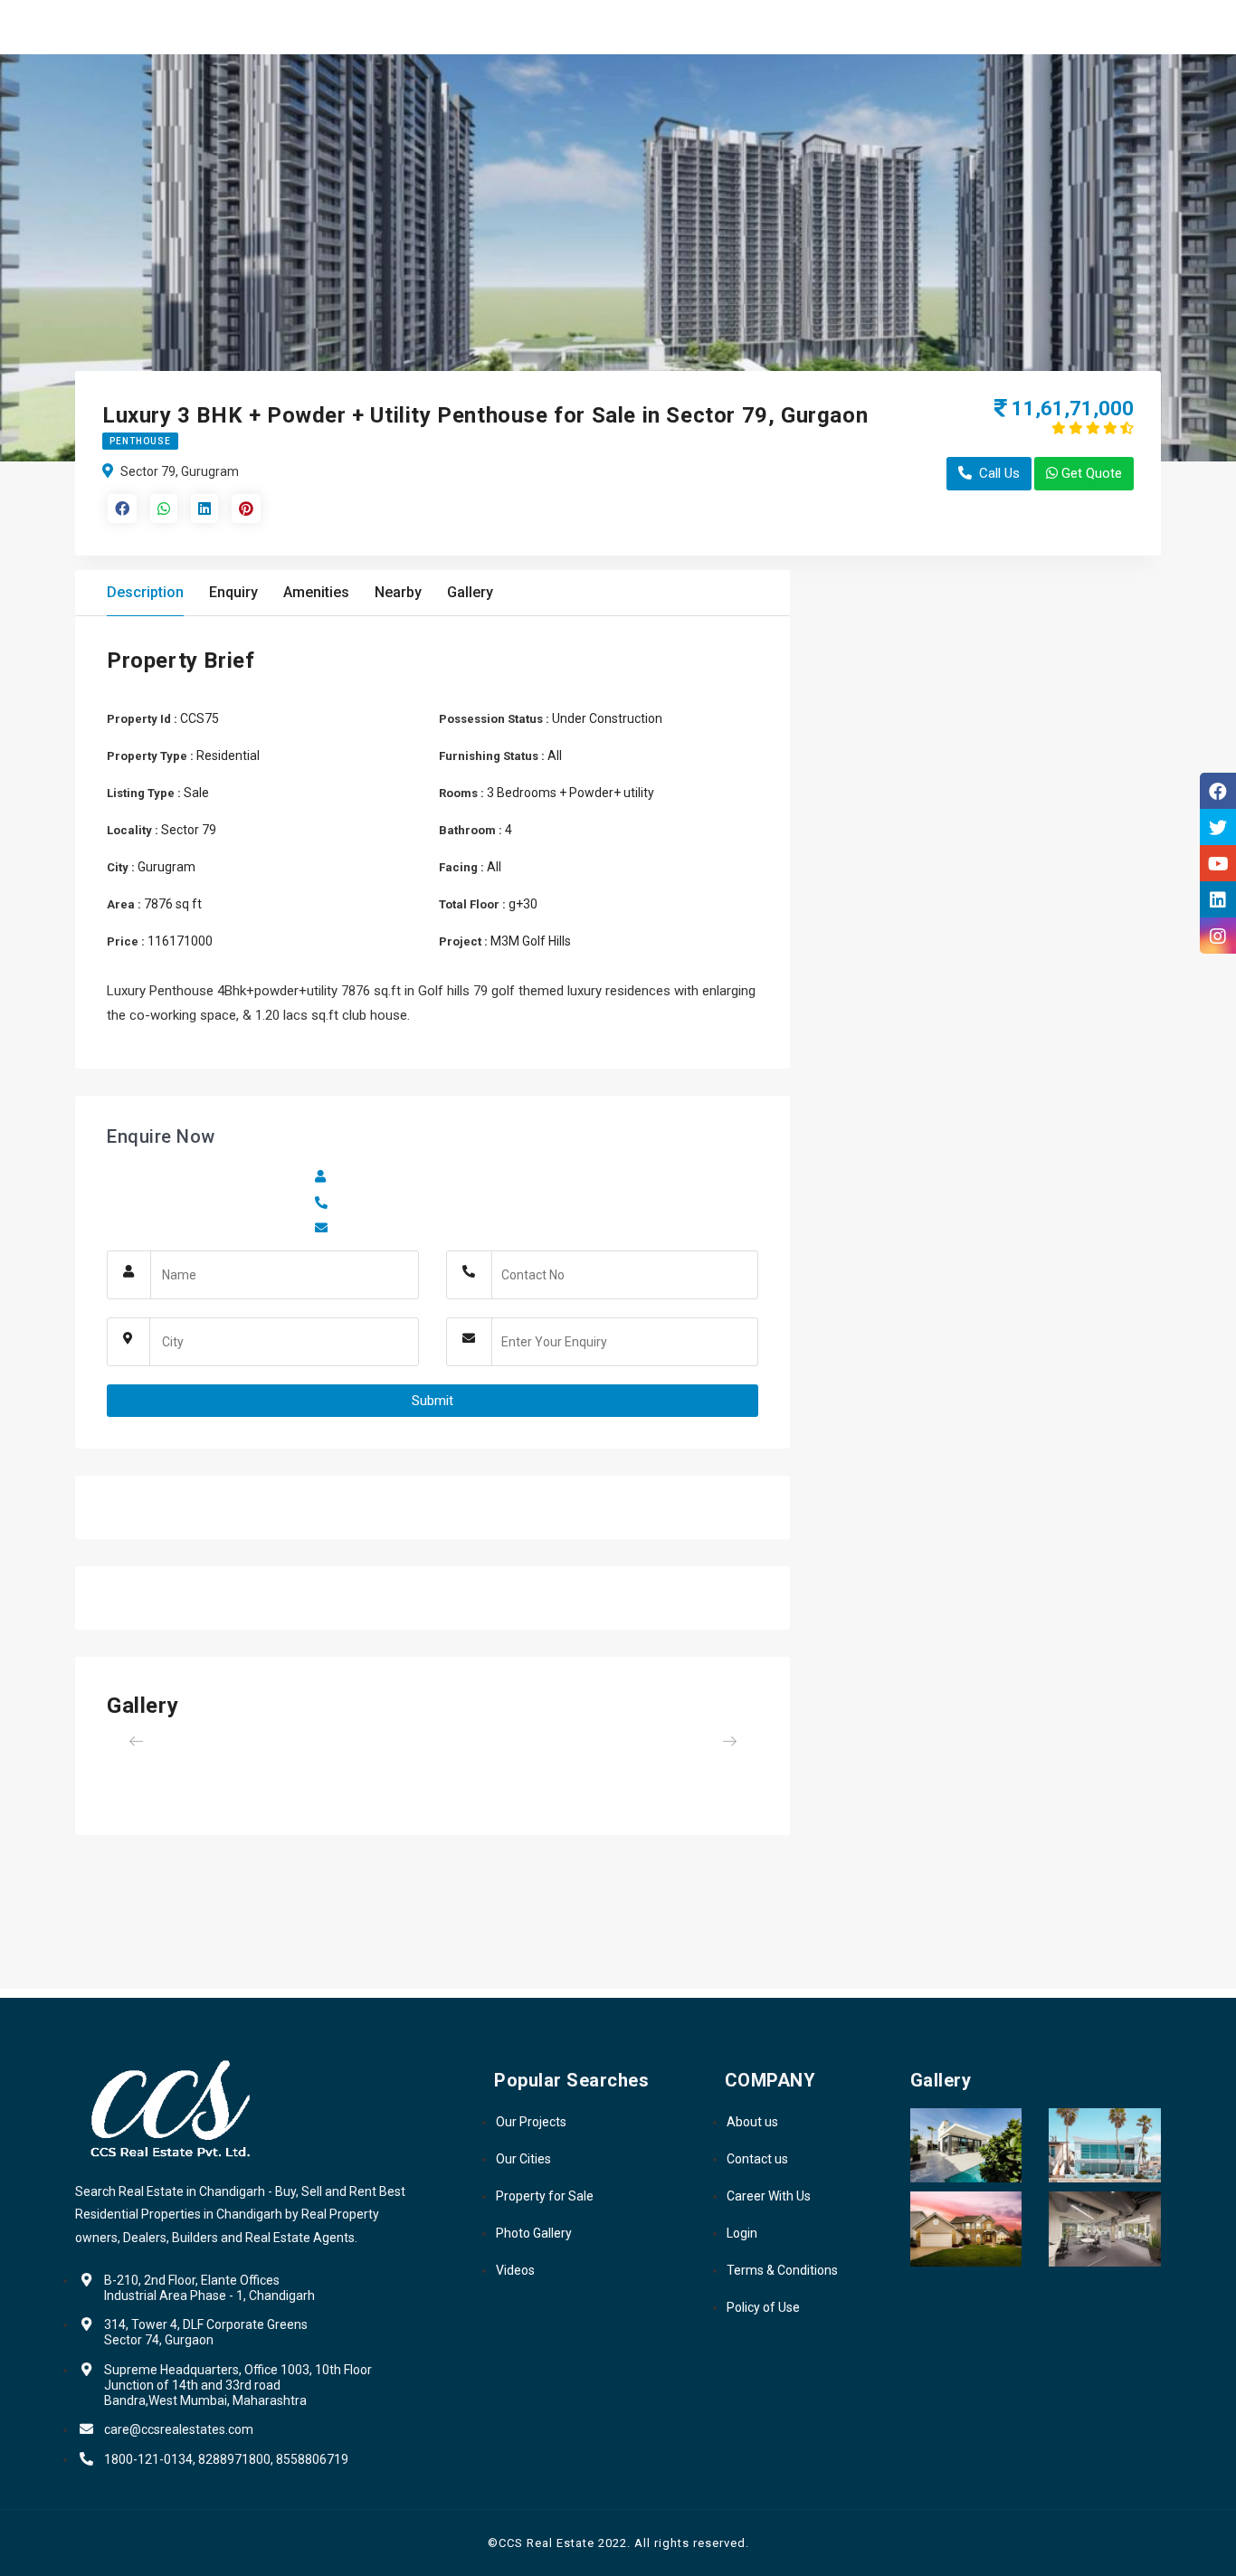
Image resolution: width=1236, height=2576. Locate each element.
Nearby (398, 592)
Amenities (316, 592)
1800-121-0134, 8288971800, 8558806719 (226, 2459)
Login (742, 2233)
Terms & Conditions (782, 2270)
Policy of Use (763, 2307)
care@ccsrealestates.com (179, 2429)
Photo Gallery (534, 2233)
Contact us (757, 2159)
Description (145, 592)
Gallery (470, 592)
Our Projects (531, 2122)
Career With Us (769, 2196)
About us (752, 2122)
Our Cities (523, 2159)
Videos (515, 2270)
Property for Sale (545, 2196)
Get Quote (1092, 473)
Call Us (999, 473)
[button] (156, 1741)
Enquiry (233, 592)
